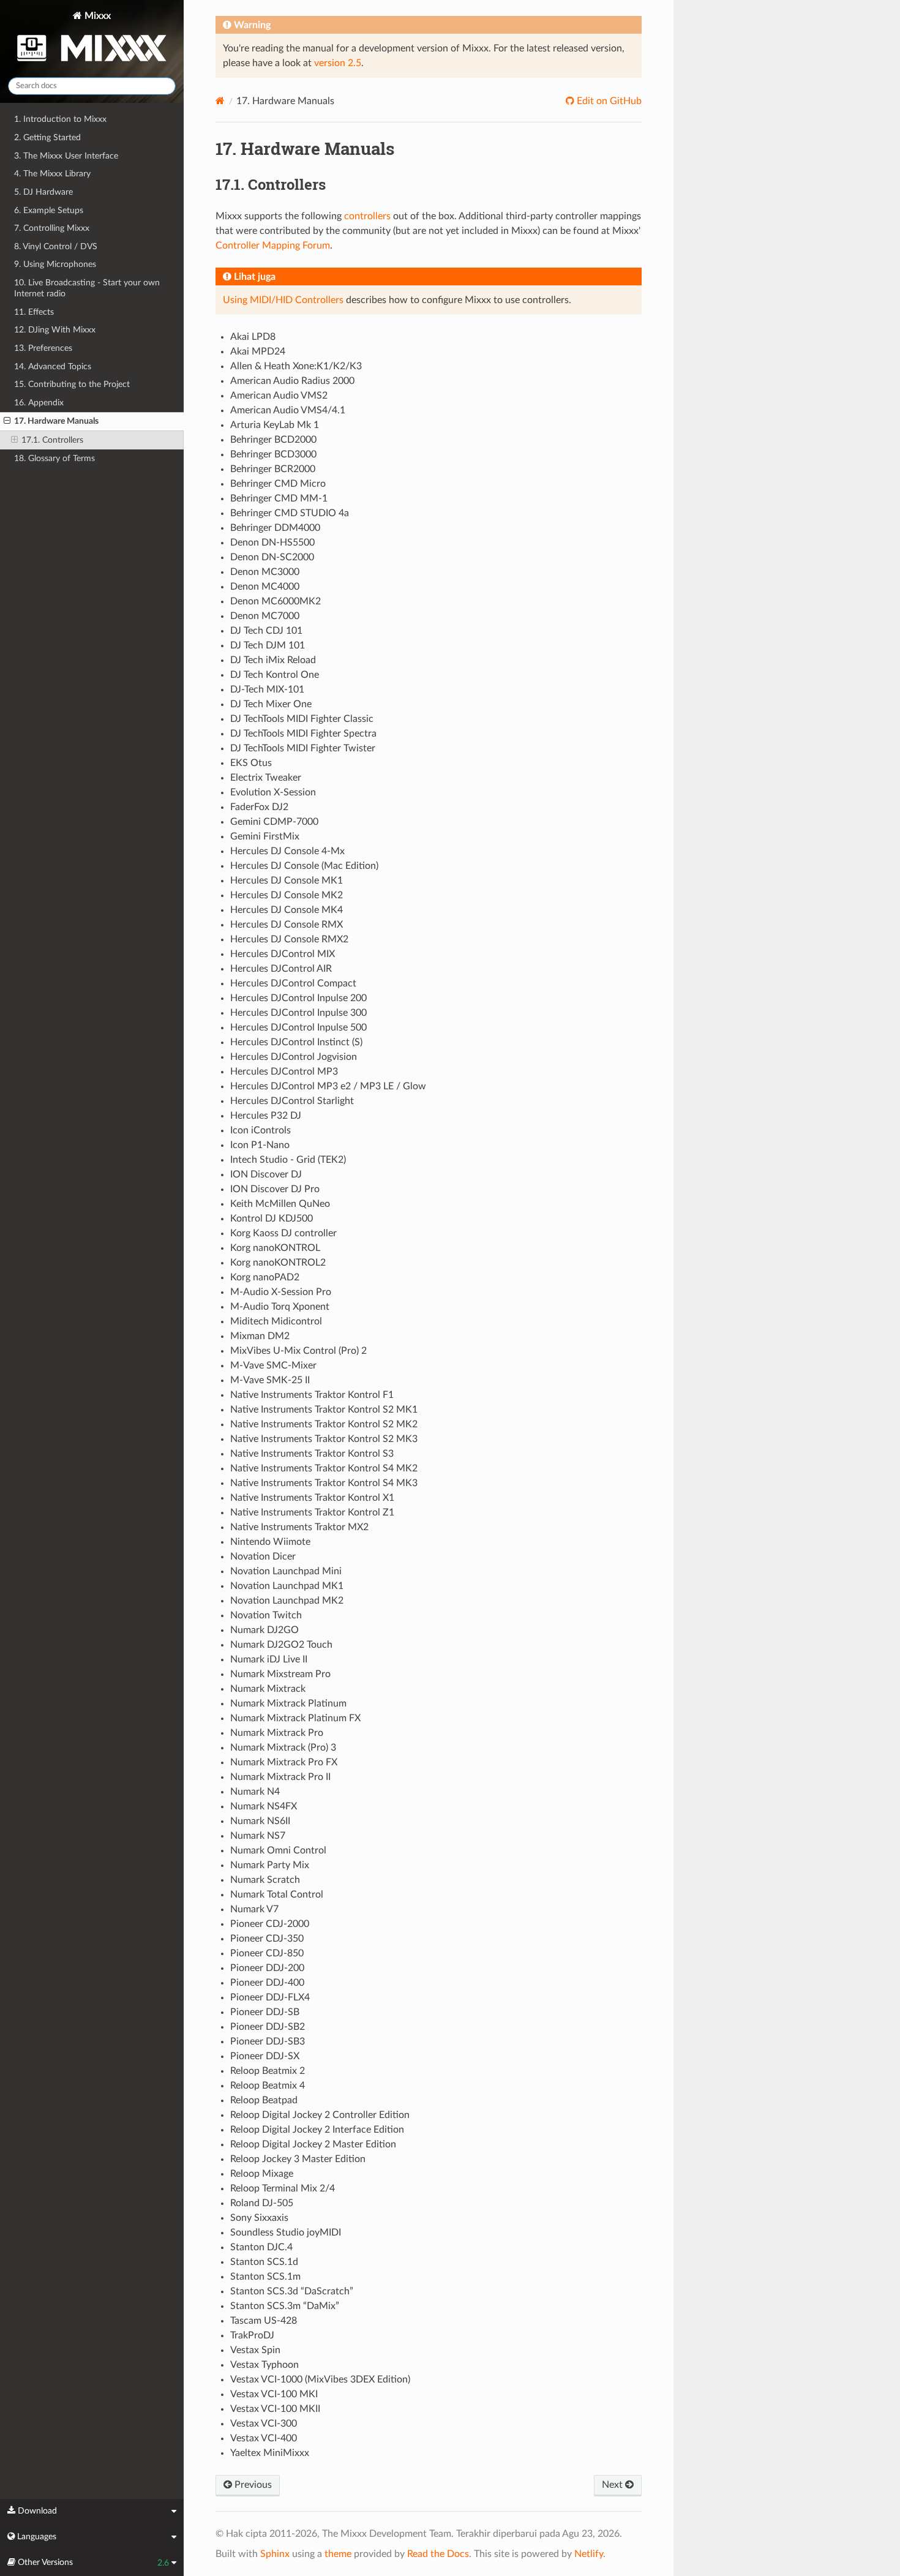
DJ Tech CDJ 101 (266, 631)
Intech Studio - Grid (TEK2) (288, 1160)
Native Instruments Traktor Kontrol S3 (312, 1454)
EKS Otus (251, 763)
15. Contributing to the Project (72, 384)
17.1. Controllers (52, 440)
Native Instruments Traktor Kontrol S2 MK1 (324, 1410)
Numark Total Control (277, 1894)
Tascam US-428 (264, 2321)
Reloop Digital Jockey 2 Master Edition (313, 2144)
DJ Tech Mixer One (271, 704)
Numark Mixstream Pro (280, 1674)
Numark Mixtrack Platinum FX (295, 1718)
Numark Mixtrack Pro (277, 1733)
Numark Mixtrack (268, 1689)
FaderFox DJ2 (259, 807)
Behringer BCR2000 (273, 469)
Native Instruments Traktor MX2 (299, 1527)
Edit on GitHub (608, 101)
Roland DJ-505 (262, 2203)
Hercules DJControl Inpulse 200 (298, 998)
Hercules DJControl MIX (283, 954)
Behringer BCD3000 (273, 454)
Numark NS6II (260, 1821)
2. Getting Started (47, 137)
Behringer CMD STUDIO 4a (290, 513)
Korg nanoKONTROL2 (278, 1263)
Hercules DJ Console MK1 (287, 881)
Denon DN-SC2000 (272, 557)
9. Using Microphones (55, 264)
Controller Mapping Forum (273, 246)
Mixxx (96, 16)
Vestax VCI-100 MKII (275, 2409)
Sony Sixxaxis (259, 2218)
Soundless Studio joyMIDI (286, 2232)
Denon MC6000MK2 (276, 601)
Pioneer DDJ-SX (265, 2056)
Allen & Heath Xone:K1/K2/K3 (296, 366)
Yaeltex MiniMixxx (270, 2453)
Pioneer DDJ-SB (265, 2012)
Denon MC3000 (265, 572)
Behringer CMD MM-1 (279, 498)
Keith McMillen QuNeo (280, 1204)
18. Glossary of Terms (54, 458)
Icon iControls (261, 1130)
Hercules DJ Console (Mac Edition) (304, 866)
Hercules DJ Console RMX (287, 925)
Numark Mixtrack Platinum (288, 1703)
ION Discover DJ (266, 1174)
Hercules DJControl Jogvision (294, 1057)
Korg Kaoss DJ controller (283, 1233)
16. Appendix (39, 403)
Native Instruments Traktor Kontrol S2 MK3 (324, 1439)
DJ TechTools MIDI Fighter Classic (302, 719)
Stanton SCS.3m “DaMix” (285, 2306)
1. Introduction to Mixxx (60, 119)
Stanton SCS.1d (264, 2262)
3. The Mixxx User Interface (66, 156)
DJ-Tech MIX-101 (267, 689)
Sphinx (275, 2554)
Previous (252, 2485)
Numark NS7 (258, 1836)
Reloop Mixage (262, 2174)
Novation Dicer (263, 1556)
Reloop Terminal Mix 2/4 (283, 2188)
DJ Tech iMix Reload (273, 660)
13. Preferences (43, 348)
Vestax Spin (255, 2350)
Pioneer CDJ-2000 (270, 1924)
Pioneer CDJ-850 (267, 1953)
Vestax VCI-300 (264, 2424)
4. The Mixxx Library (52, 174)
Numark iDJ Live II (269, 1659)
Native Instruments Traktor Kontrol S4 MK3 (324, 1483)
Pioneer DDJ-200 (267, 1968)
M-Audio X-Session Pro (281, 1292)
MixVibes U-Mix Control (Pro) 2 (298, 1351)
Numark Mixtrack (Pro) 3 (283, 1748)
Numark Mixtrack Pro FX (284, 1762)
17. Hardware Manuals (56, 421)
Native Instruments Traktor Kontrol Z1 (312, 1512)
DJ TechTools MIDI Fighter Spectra (303, 734)
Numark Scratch (265, 1880)
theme (338, 2554)
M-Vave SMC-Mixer (273, 1365)
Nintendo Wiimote (270, 1542)
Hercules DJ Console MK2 (287, 895)
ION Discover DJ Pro (275, 1189)
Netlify (589, 2554)
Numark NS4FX (264, 1806)
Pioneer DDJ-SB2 (268, 2027)
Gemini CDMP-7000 (274, 822)
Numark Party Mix (270, 1865)
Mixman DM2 (260, 1336)
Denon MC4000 (265, 587)
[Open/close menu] (7, 421)
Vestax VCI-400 (264, 2438)
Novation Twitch (266, 1615)
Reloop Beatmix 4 (268, 2086)
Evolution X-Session (273, 792)
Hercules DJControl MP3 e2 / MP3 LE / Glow (328, 1086)
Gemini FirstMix (265, 836)
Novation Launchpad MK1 (287, 1586)
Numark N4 (255, 1792)
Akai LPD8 (253, 337)
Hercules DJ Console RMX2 (289, 939)
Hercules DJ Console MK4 (287, 910)
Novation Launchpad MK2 (287, 1601)
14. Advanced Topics (53, 366)
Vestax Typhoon (264, 2365)
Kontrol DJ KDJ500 (272, 1219)
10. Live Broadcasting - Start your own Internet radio (87, 288)
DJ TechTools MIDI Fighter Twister (303, 748)
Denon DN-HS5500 (272, 543)
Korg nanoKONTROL (275, 1248)
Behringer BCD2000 (273, 440)
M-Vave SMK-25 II (270, 1380)
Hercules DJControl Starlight (292, 1101)
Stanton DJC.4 (261, 2247)
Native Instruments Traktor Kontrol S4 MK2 (324, 1468)
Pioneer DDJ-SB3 (268, 2041)
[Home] (220, 101)
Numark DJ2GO (264, 1630)
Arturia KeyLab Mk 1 (275, 425)
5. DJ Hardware (43, 192)
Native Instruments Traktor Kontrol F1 (312, 1395)
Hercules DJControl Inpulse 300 (298, 1013)
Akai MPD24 (258, 351)
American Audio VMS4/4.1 (288, 410)
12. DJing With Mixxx (55, 330)
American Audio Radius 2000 (292, 381)
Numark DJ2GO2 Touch (281, 1645)
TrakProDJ (252, 2335)
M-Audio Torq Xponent (280, 1307)
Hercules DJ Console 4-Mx (287, 851)
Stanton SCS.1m (265, 2277)
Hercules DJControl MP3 (284, 1072)
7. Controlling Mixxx (52, 228)
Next (613, 2485)
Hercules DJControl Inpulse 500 (298, 1027)
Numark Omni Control (278, 1850)
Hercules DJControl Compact (293, 983)
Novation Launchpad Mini (286, 1571)
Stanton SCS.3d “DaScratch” (292, 2291)
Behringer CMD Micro (278, 484)
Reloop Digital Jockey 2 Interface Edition (317, 2130)
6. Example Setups (49, 210)
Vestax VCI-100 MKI (274, 2394)
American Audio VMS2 (279, 396)
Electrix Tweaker (266, 778)
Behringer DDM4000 (275, 528)
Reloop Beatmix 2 (268, 2071)
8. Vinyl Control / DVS (56, 246)
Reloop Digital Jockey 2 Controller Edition (320, 2115)
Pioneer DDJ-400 (267, 1983)
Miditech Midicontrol (276, 1321)
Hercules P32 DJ (266, 1116)
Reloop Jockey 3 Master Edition (298, 2159)
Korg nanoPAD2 (265, 1277)
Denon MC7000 (265, 616)
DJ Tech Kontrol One (275, 675)
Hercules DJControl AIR (281, 969)
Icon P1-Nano (260, 1145)
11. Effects (34, 312)
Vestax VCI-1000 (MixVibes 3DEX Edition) (320, 2379)
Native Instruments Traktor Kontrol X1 (312, 1498)
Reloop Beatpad (264, 2100)
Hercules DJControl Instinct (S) (296, 1042)
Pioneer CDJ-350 (267, 1939)
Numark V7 (254, 1909)
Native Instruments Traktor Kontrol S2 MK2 (324, 1424)
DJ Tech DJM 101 (268, 645)
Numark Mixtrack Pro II (280, 1777)
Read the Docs (438, 2554)
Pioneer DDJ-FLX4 (270, 1997)
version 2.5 (338, 63)
